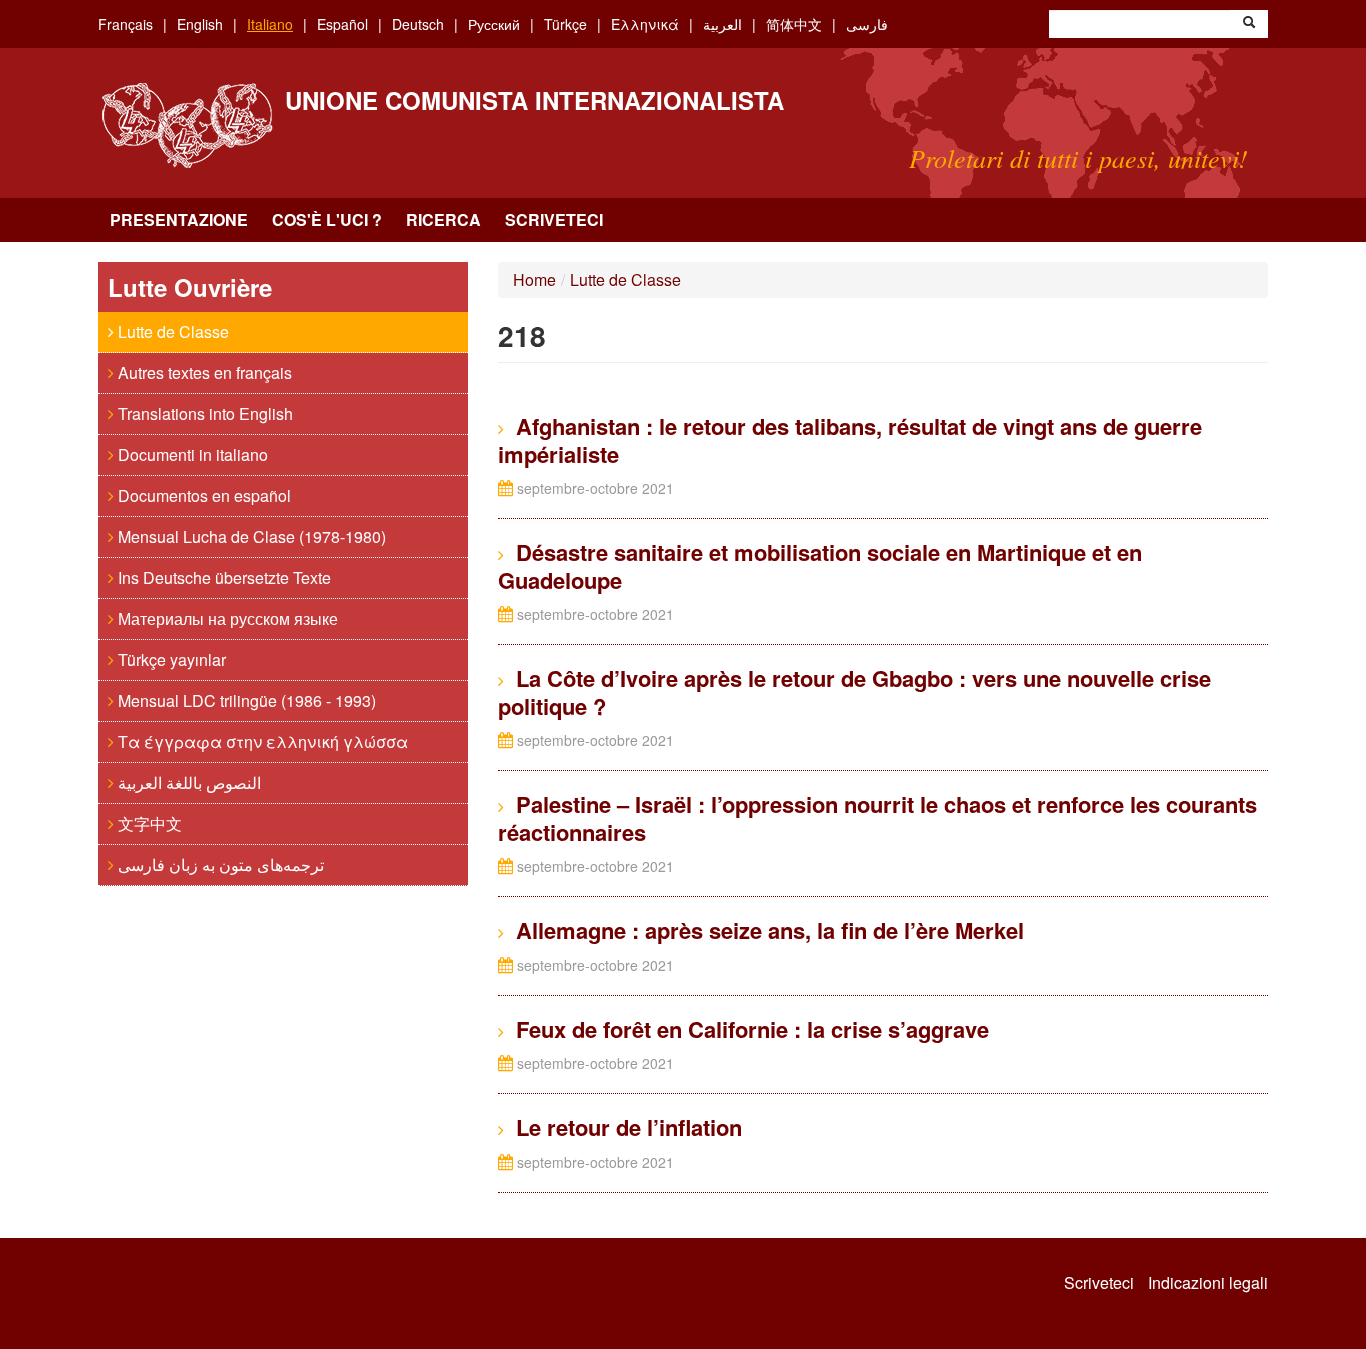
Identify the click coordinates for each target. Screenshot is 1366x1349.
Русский (494, 24)
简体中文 (794, 24)
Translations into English (203, 413)
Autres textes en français (203, 372)
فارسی (867, 24)
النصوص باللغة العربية (187, 782)
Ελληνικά (645, 24)
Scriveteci (554, 219)
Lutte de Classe (171, 331)
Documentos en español (202, 495)
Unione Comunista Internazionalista (534, 100)
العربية (722, 24)
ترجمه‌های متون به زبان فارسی (219, 864)
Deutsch (418, 24)
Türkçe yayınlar (170, 659)
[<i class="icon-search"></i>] (1249, 24)
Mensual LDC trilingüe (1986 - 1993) (245, 700)
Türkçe (565, 24)
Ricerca (443, 219)
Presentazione (179, 219)
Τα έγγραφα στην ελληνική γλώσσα (261, 741)
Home (534, 279)
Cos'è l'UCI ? (327, 219)
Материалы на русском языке (226, 618)
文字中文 (148, 823)
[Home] (186, 125)
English (200, 24)
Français (125, 24)
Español (342, 24)
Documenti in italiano (191, 454)
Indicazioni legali (1208, 1283)
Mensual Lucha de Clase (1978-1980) (250, 536)
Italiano (270, 24)
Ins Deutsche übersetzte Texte (222, 577)
